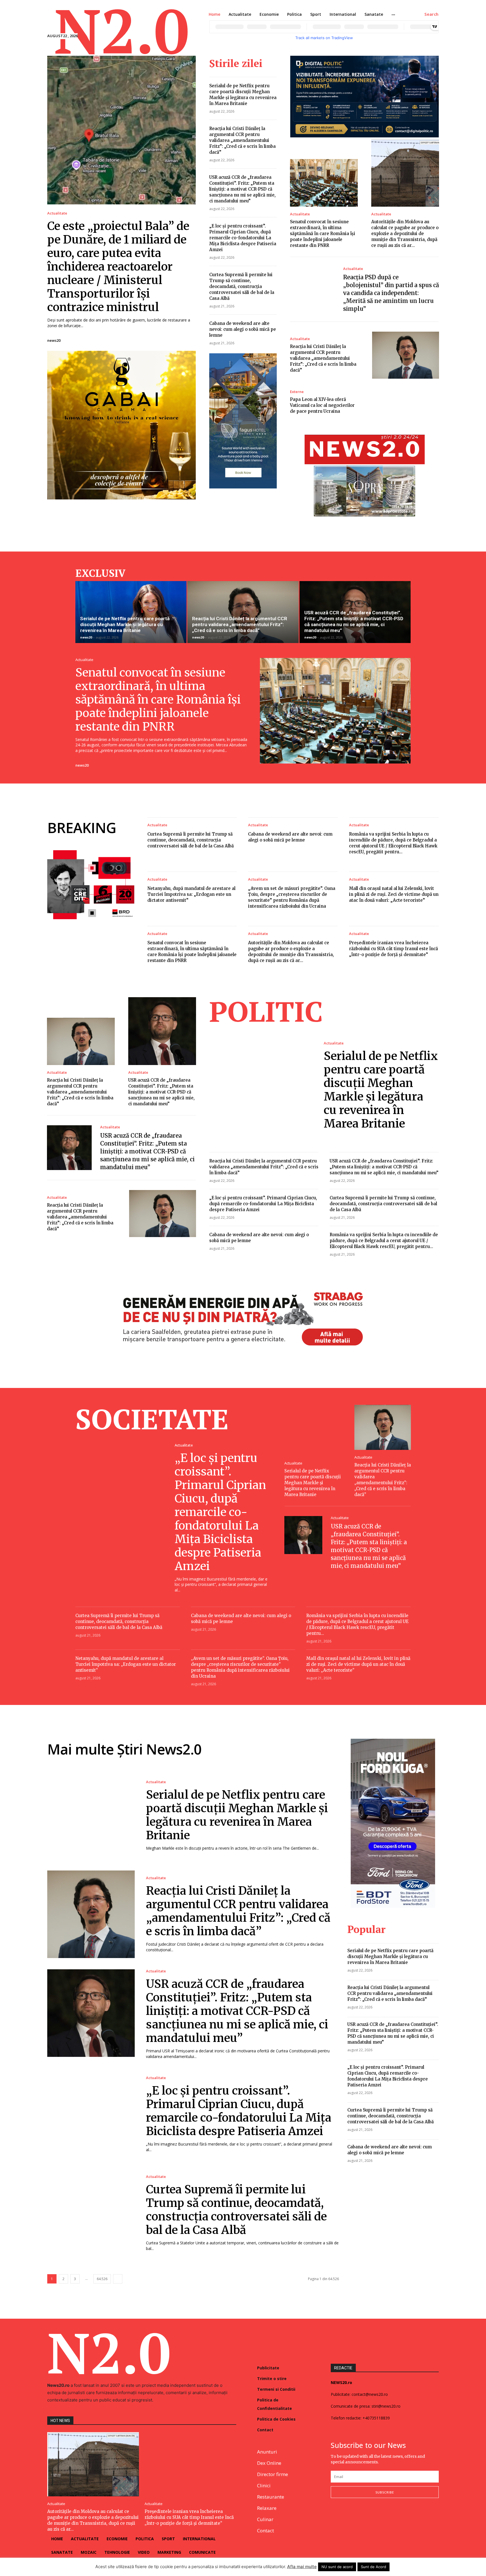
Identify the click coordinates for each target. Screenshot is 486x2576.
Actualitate (57, 213)
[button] (432, 14)
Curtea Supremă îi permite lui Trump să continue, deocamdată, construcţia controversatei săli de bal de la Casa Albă (242, 286)
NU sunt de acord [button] (337, 2567)
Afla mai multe (302, 2567)
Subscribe (385, 2492)
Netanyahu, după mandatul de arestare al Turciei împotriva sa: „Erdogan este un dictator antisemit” (191, 894)
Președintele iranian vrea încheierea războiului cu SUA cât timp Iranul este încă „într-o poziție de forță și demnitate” (393, 949)
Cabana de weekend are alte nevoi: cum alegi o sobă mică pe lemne (243, 329)
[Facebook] (333, 2516)
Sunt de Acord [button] (373, 2567)
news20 (54, 340)
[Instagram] (347, 2516)
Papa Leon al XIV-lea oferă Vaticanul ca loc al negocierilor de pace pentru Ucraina (322, 405)
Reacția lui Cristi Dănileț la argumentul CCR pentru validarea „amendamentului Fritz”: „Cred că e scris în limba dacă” (242, 140)
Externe (297, 392)
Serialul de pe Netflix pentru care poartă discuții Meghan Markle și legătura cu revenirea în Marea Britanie (125, 624)
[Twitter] (362, 2516)
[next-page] (118, 2279)
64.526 (102, 2279)
